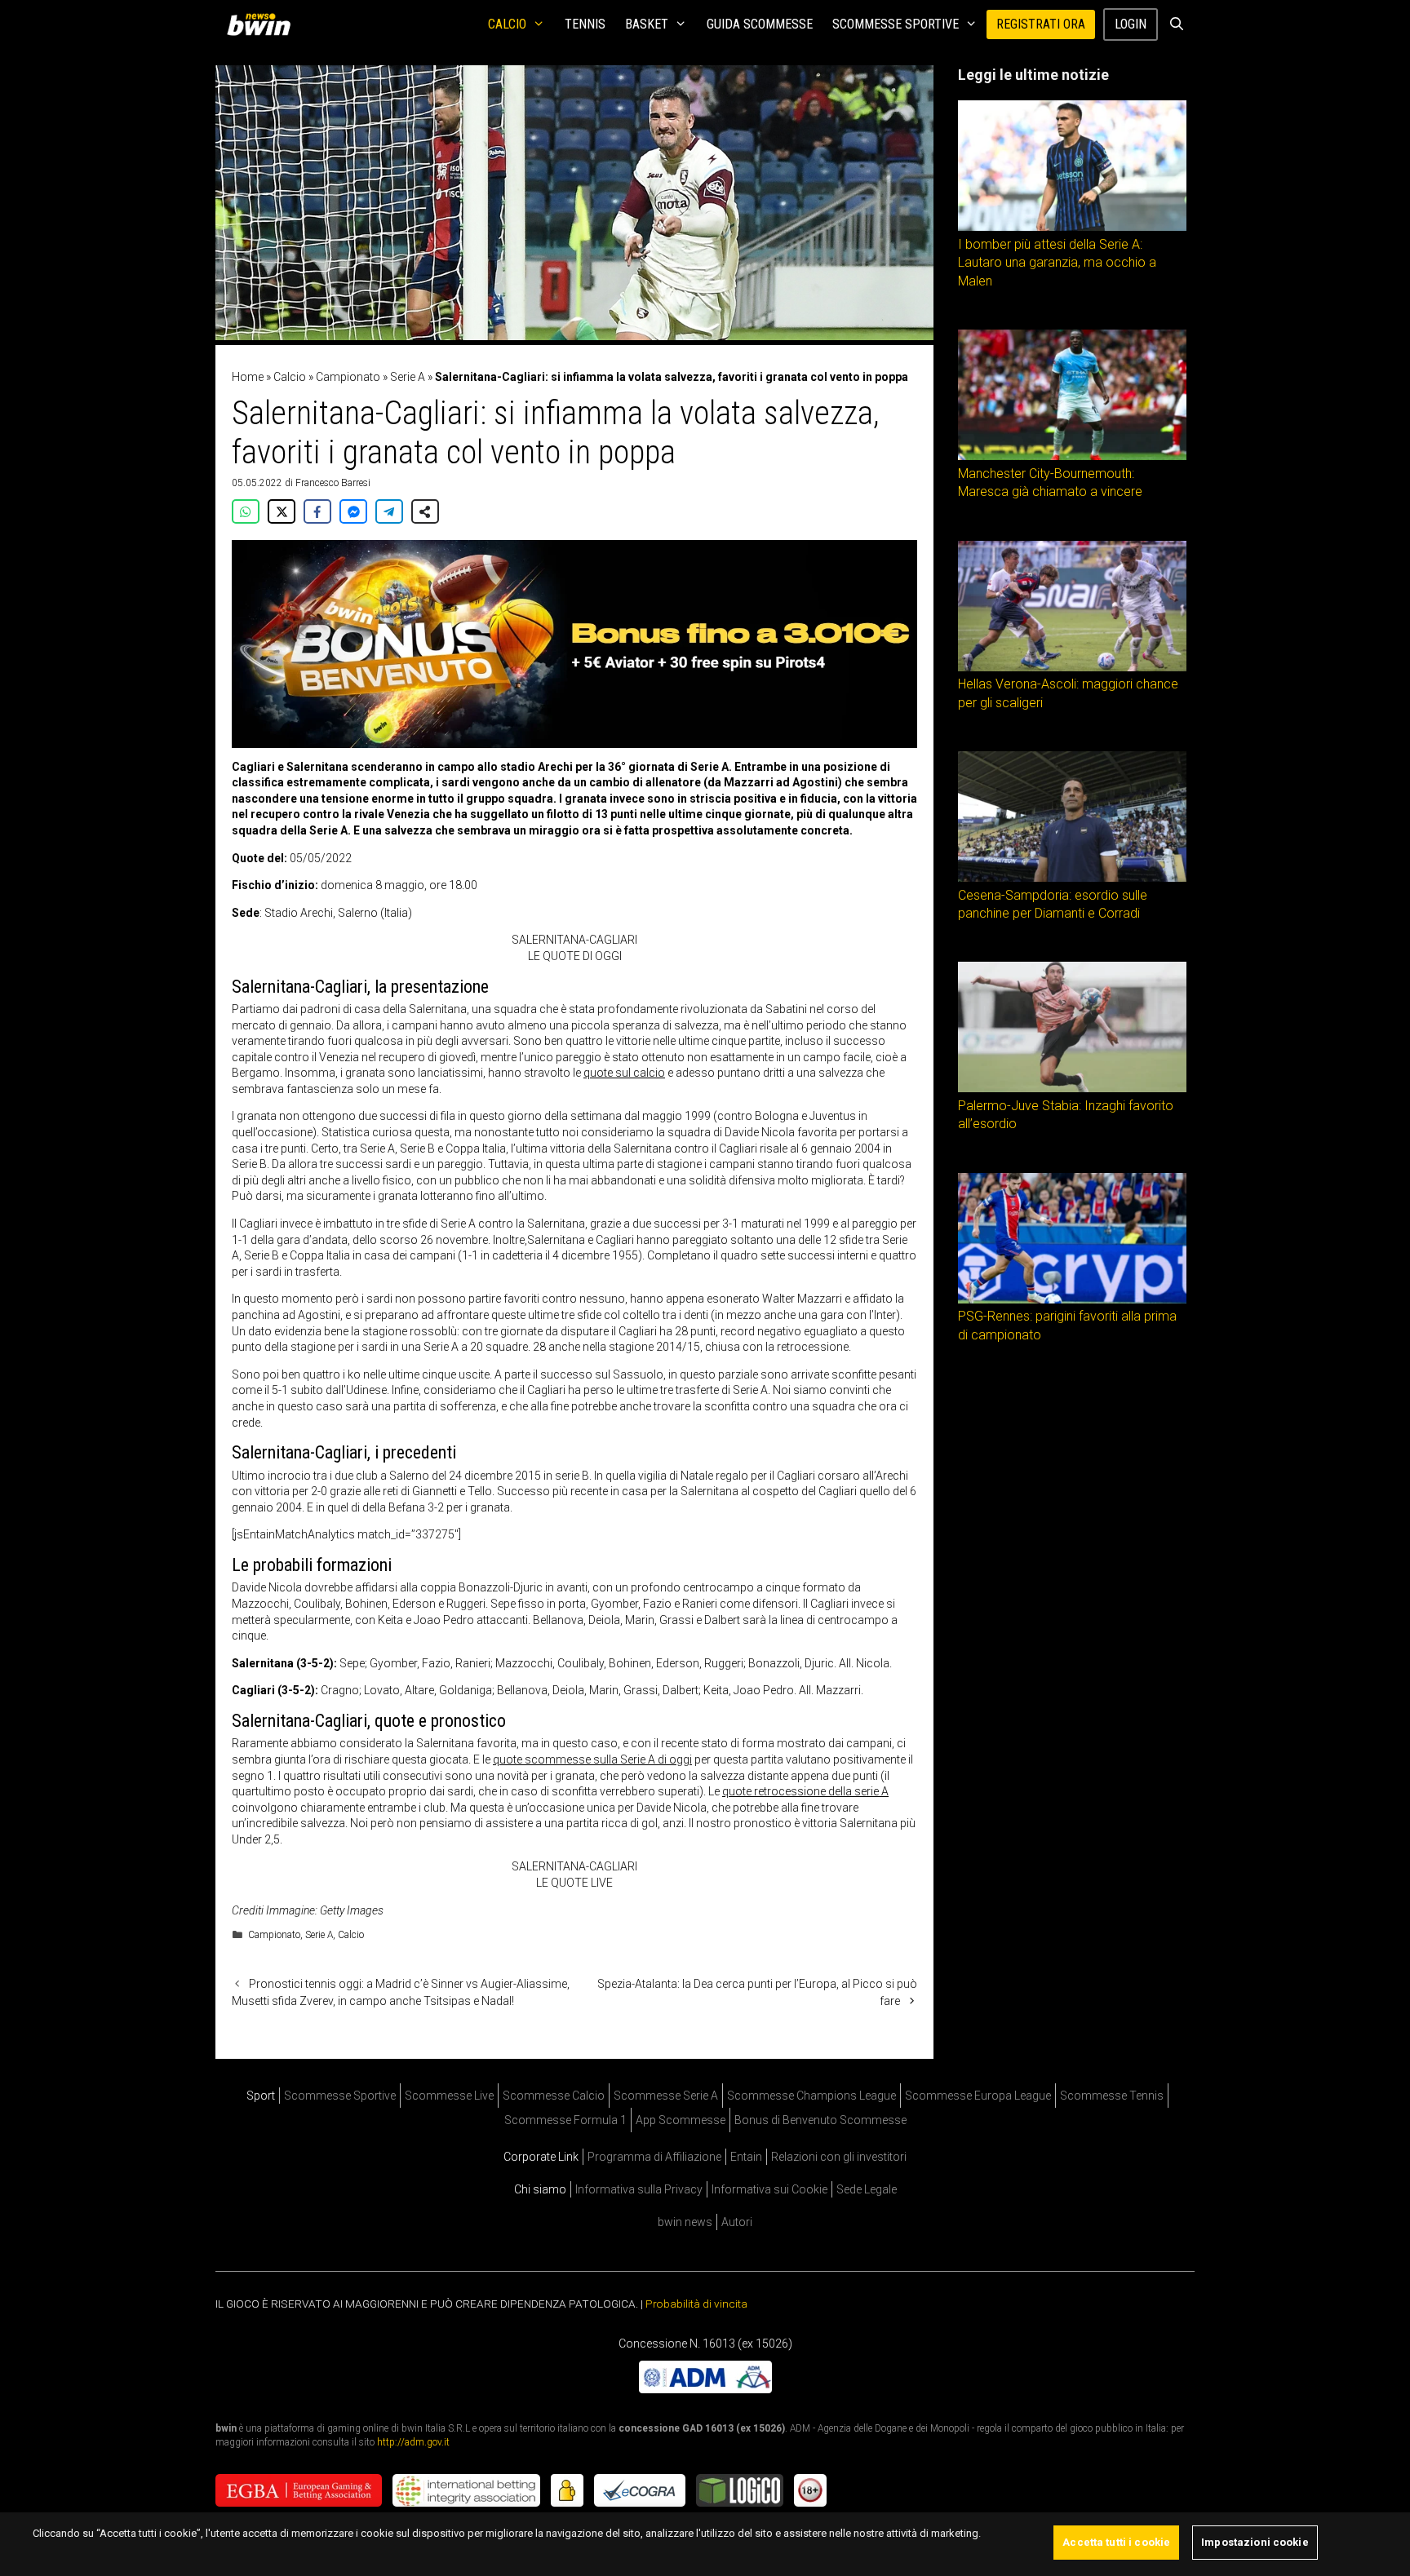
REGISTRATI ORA (1041, 24)
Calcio (507, 24)
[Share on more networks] (425, 511)
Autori (737, 2222)
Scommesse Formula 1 (565, 2120)
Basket (647, 24)
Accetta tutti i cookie (1116, 2542)
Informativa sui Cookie (769, 2189)
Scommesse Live (449, 2096)
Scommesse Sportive (896, 24)
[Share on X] (282, 511)
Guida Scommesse (760, 24)
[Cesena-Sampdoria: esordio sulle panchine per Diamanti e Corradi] (1072, 878)
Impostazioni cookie (1255, 2542)
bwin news (685, 2222)
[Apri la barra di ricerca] (1176, 24)
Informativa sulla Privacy (639, 2189)
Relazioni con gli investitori (839, 2157)
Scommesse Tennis (1112, 2096)
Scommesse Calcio (554, 2096)
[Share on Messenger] (353, 511)
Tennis (585, 24)
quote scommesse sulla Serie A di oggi (592, 1759)
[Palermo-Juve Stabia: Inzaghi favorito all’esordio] (1072, 1088)
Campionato (348, 377)
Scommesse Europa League (978, 2096)
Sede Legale (867, 2189)
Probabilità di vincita (696, 2304)
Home (248, 377)
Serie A (408, 377)
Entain (746, 2157)
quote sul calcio (624, 1073)
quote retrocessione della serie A (805, 1791)
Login (1131, 24)
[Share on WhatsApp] (246, 511)
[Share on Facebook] (317, 511)
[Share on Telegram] (389, 511)
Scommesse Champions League (811, 2096)
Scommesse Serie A (666, 2096)
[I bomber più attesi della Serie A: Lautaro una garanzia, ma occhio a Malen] (1072, 227)
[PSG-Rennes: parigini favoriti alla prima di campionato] (1072, 1299)
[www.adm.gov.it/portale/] (705, 2389)
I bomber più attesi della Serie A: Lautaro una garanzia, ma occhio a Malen (1057, 263)
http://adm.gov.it (413, 2442)
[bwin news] (263, 24)
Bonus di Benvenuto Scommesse (820, 2120)
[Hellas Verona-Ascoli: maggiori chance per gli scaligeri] (1072, 667)
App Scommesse (681, 2120)
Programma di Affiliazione (654, 2157)
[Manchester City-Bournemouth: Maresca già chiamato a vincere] (1072, 456)
